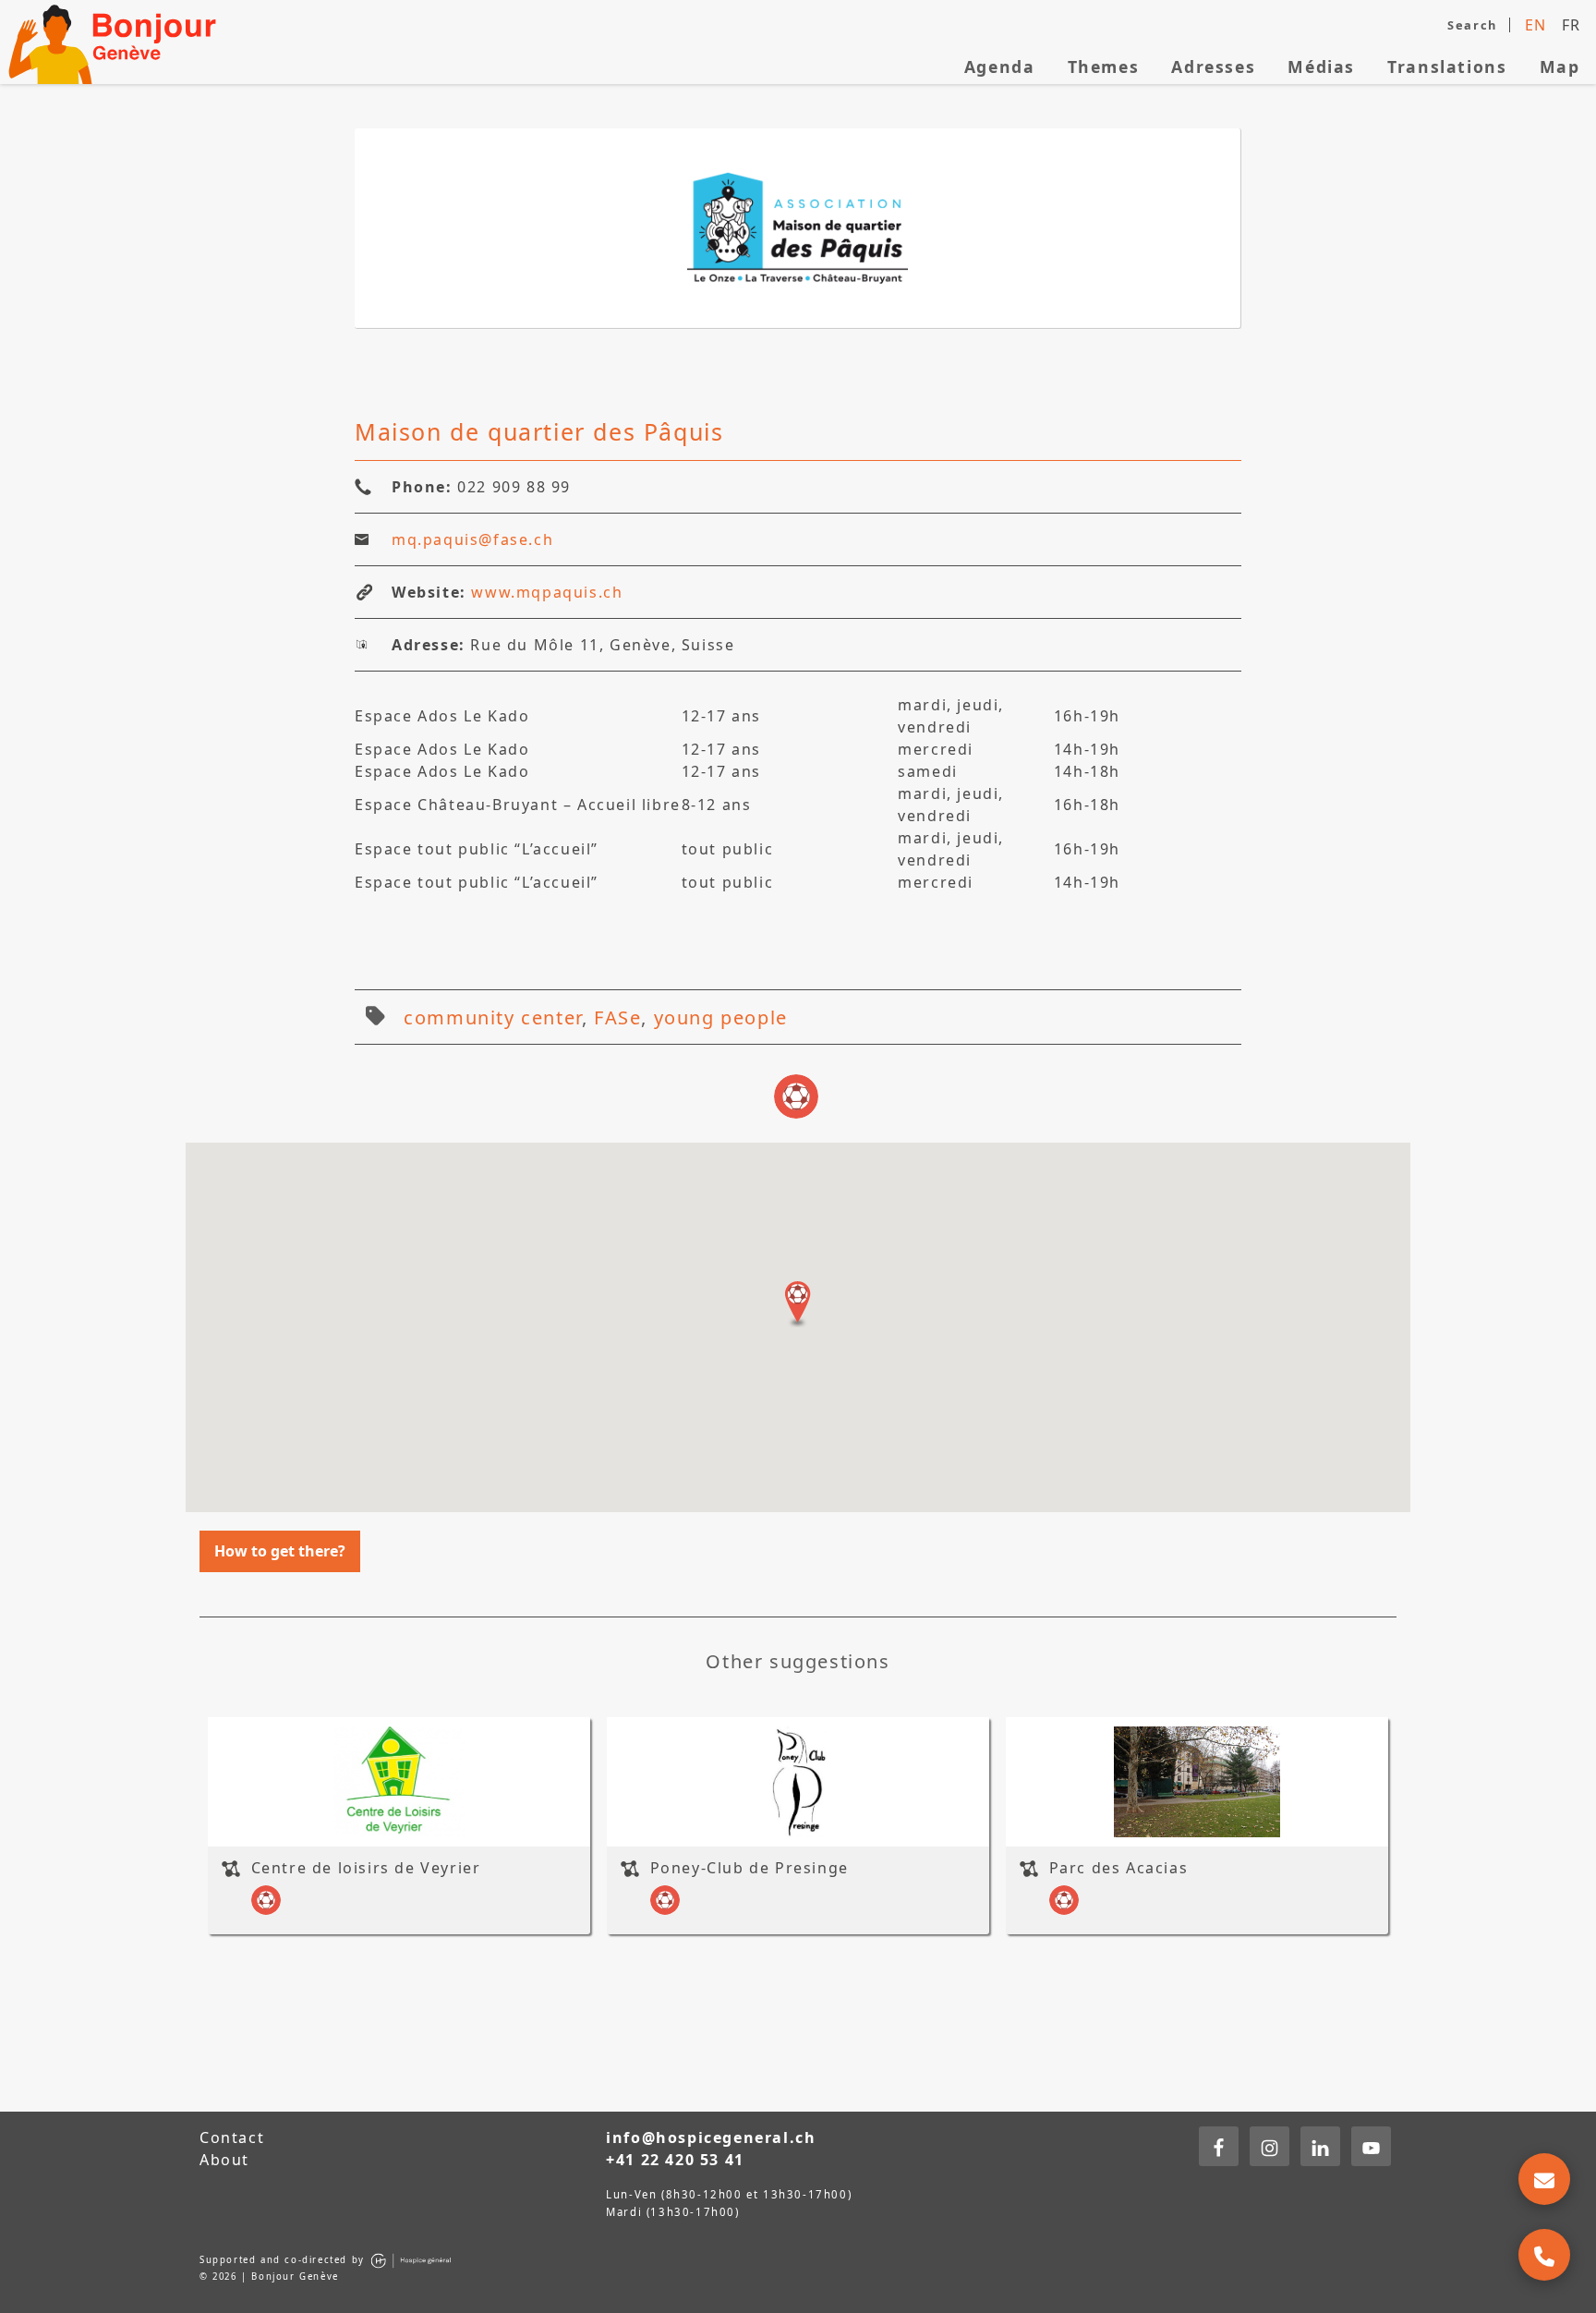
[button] (798, 1304)
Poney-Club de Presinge (750, 1867)
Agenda (1000, 67)
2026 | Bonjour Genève (276, 2277)
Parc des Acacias (1119, 1867)
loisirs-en (796, 1096)
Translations (1447, 67)
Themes (1104, 67)
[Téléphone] (1544, 2255)
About (224, 2160)
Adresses (1213, 67)
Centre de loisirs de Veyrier (366, 1867)
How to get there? (280, 1551)
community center (493, 1017)
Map (1560, 67)
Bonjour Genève (115, 42)
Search (1472, 25)
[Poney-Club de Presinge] (798, 1782)
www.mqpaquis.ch (547, 592)
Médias (1321, 67)
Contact (232, 2137)
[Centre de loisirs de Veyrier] (399, 1782)
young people (721, 1017)
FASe (617, 1017)
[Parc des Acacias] (1197, 1782)
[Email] (1544, 2179)
